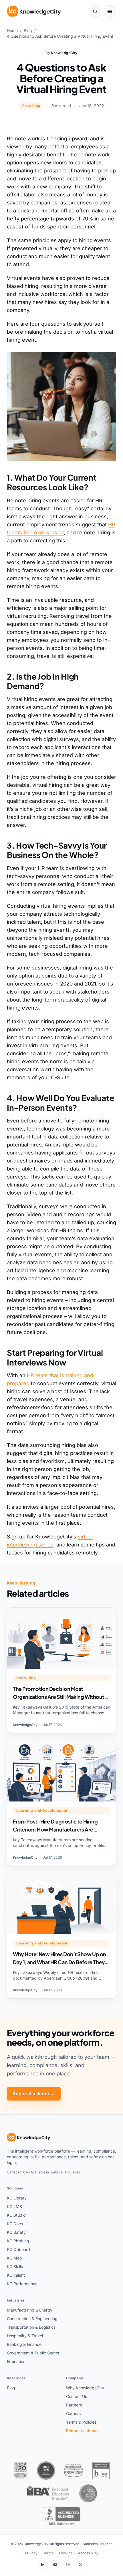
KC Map (14, 2258)
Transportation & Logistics (31, 2327)
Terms (48, 2553)
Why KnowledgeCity (85, 2388)
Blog (28, 30)
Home (12, 30)
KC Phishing (18, 2241)
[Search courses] (95, 11)
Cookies (66, 2553)
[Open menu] (110, 11)
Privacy (31, 2553)
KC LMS (14, 2206)
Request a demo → (34, 2094)
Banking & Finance (24, 2344)
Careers (73, 2413)
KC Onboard (18, 2249)
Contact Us (77, 2396)
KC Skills (15, 2267)
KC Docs (15, 2224)
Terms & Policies (81, 2422)
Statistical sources (98, 2544)
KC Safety (16, 2232)
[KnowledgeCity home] (34, 11)
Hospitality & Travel (25, 2336)
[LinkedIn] (43, 2565)
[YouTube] (55, 2565)
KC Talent (16, 2275)
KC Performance (22, 2284)
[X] (80, 2565)
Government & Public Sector (33, 2353)
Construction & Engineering (32, 2319)
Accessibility (88, 2553)
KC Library (17, 2198)
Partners (74, 2405)
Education (16, 2361)
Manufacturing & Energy (30, 2310)
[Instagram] (68, 2565)
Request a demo (82, 2431)
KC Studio (16, 2215)
